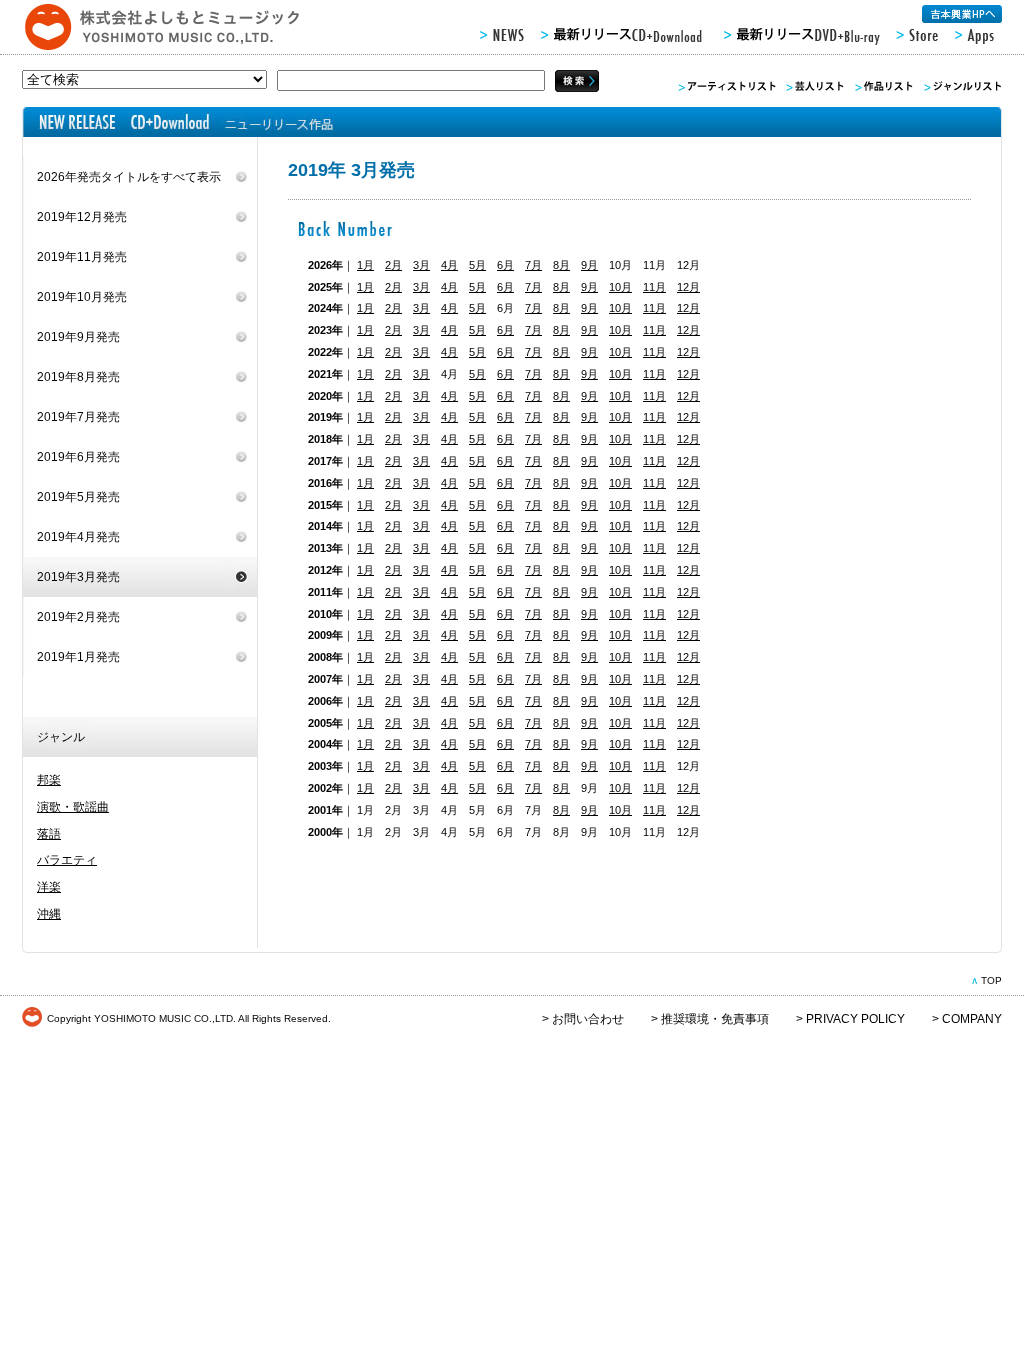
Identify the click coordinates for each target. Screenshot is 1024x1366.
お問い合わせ (588, 1019)
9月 (589, 265)
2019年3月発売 (78, 577)
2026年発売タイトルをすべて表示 (129, 177)
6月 (505, 265)
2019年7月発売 (78, 417)
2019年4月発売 (78, 537)
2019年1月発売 (78, 657)
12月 (688, 287)
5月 (477, 265)
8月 (561, 265)
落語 (49, 834)
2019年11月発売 (82, 257)
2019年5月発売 (78, 497)
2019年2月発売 (78, 617)
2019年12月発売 (82, 217)
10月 (620, 287)
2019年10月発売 (82, 297)
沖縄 (49, 914)
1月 (365, 265)
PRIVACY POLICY (855, 1019)
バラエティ (67, 860)
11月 (654, 287)
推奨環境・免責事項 (715, 1019)
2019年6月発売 (78, 457)
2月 (393, 265)
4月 (449, 265)
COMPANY (972, 1019)
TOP (991, 980)
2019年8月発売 (78, 377)
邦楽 (49, 780)
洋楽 (49, 887)
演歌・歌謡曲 (73, 807)
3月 (421, 265)
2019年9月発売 (78, 337)
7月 (533, 265)
